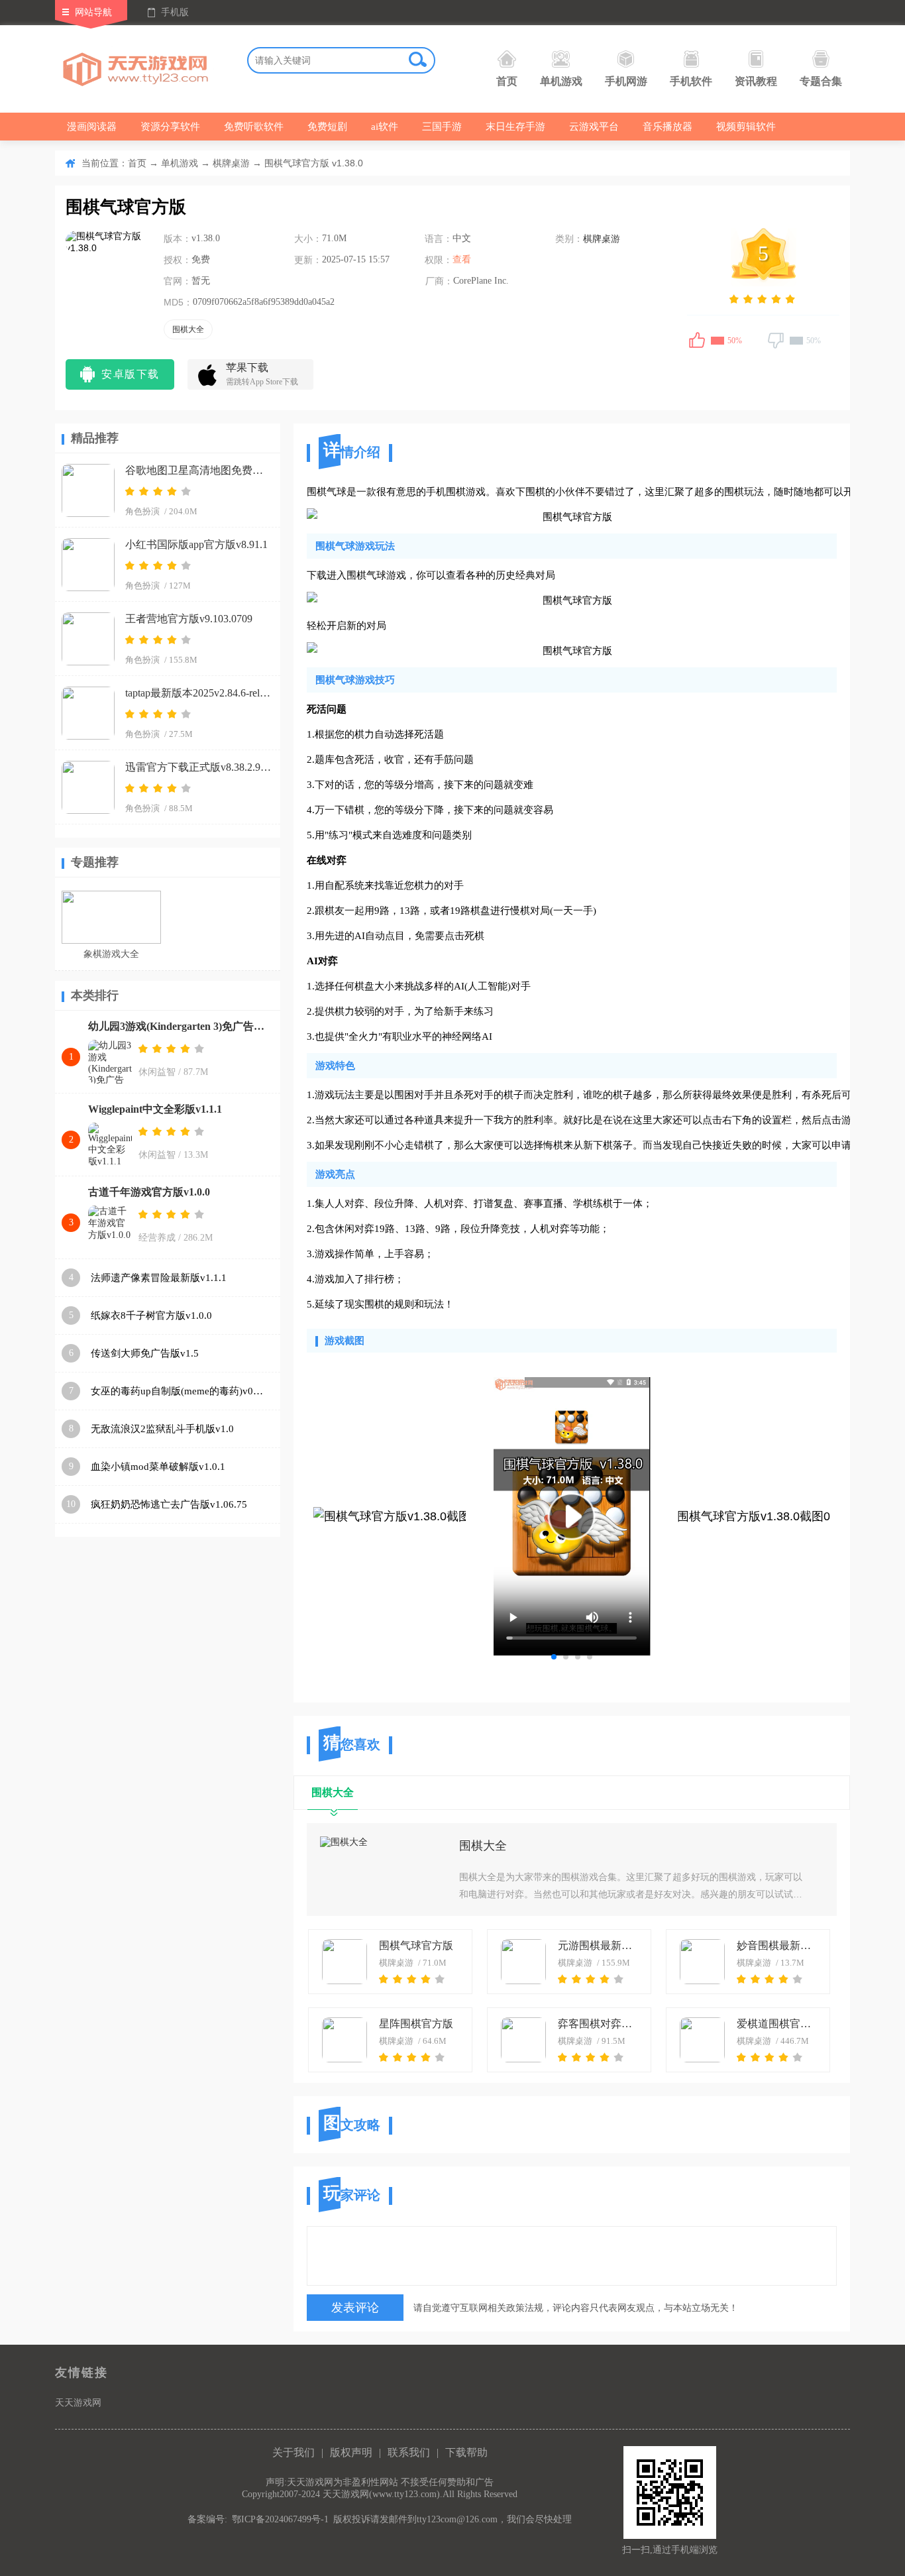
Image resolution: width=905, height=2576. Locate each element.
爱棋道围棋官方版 (778, 2024)
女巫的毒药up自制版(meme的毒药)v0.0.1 (178, 1391)
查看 (462, 259)
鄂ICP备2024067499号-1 (280, 2519)
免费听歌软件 (254, 127)
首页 (507, 81)
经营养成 (157, 1238)
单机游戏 (561, 81)
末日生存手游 (515, 127)
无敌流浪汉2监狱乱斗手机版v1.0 (162, 1429)
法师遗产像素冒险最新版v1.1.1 (159, 1278)
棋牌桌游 (231, 163)
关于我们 (293, 2452)
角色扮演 (142, 511)
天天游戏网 (78, 2403)
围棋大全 (483, 1846)
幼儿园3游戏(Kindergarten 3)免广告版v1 (181, 1026)
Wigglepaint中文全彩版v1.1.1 (155, 1109)
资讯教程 (756, 81)
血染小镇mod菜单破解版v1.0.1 (158, 1467)
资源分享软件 (170, 127)
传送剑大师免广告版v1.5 (145, 1353)
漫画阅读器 (92, 127)
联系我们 (409, 2452)
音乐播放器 (667, 127)
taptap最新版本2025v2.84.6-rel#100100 (198, 693)
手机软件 (691, 81)
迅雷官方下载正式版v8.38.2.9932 (198, 767)
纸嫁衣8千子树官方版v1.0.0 (151, 1316)
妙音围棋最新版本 (778, 1945)
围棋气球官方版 (416, 1945)
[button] (554, 1657)
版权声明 (351, 2452)
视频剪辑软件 (746, 127)
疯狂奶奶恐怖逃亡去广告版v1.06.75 (169, 1504)
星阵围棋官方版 (416, 2024)
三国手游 (442, 127)
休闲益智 (157, 1072)
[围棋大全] (383, 1870)
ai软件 (385, 127)
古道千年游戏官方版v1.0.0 (149, 1192)
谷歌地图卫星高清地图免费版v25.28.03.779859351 (198, 470)
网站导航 (93, 12)
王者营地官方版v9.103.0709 (189, 619)
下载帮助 (466, 2452)
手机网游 (626, 81)
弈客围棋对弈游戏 (600, 2024)
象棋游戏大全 (111, 954)
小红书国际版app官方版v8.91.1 (196, 544)
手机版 (175, 12)
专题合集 (821, 81)
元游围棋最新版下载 (600, 1945)
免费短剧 (327, 127)
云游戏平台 (594, 127)
